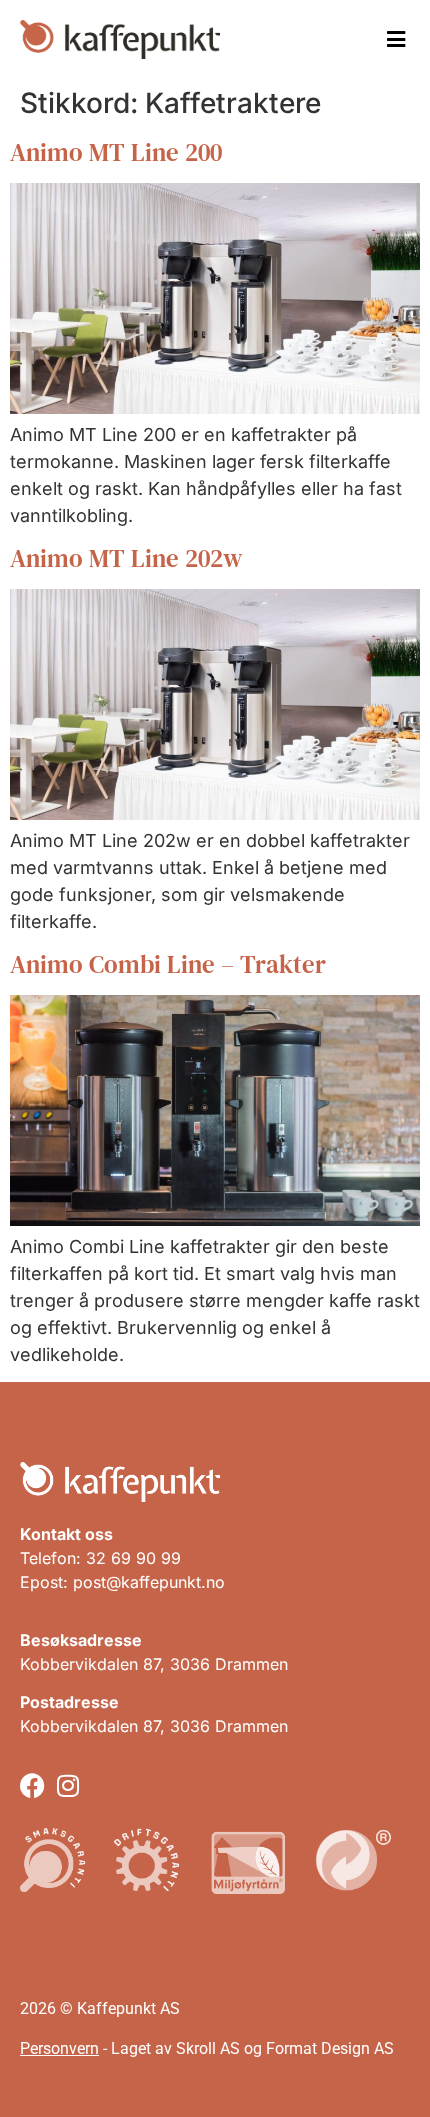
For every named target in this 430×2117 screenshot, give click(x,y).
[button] (396, 40)
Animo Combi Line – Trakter (168, 964)
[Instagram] (67, 1785)
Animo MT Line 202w (126, 558)
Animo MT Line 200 (116, 152)
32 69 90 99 (133, 1558)
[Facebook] (32, 1785)
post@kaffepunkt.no (149, 1582)
